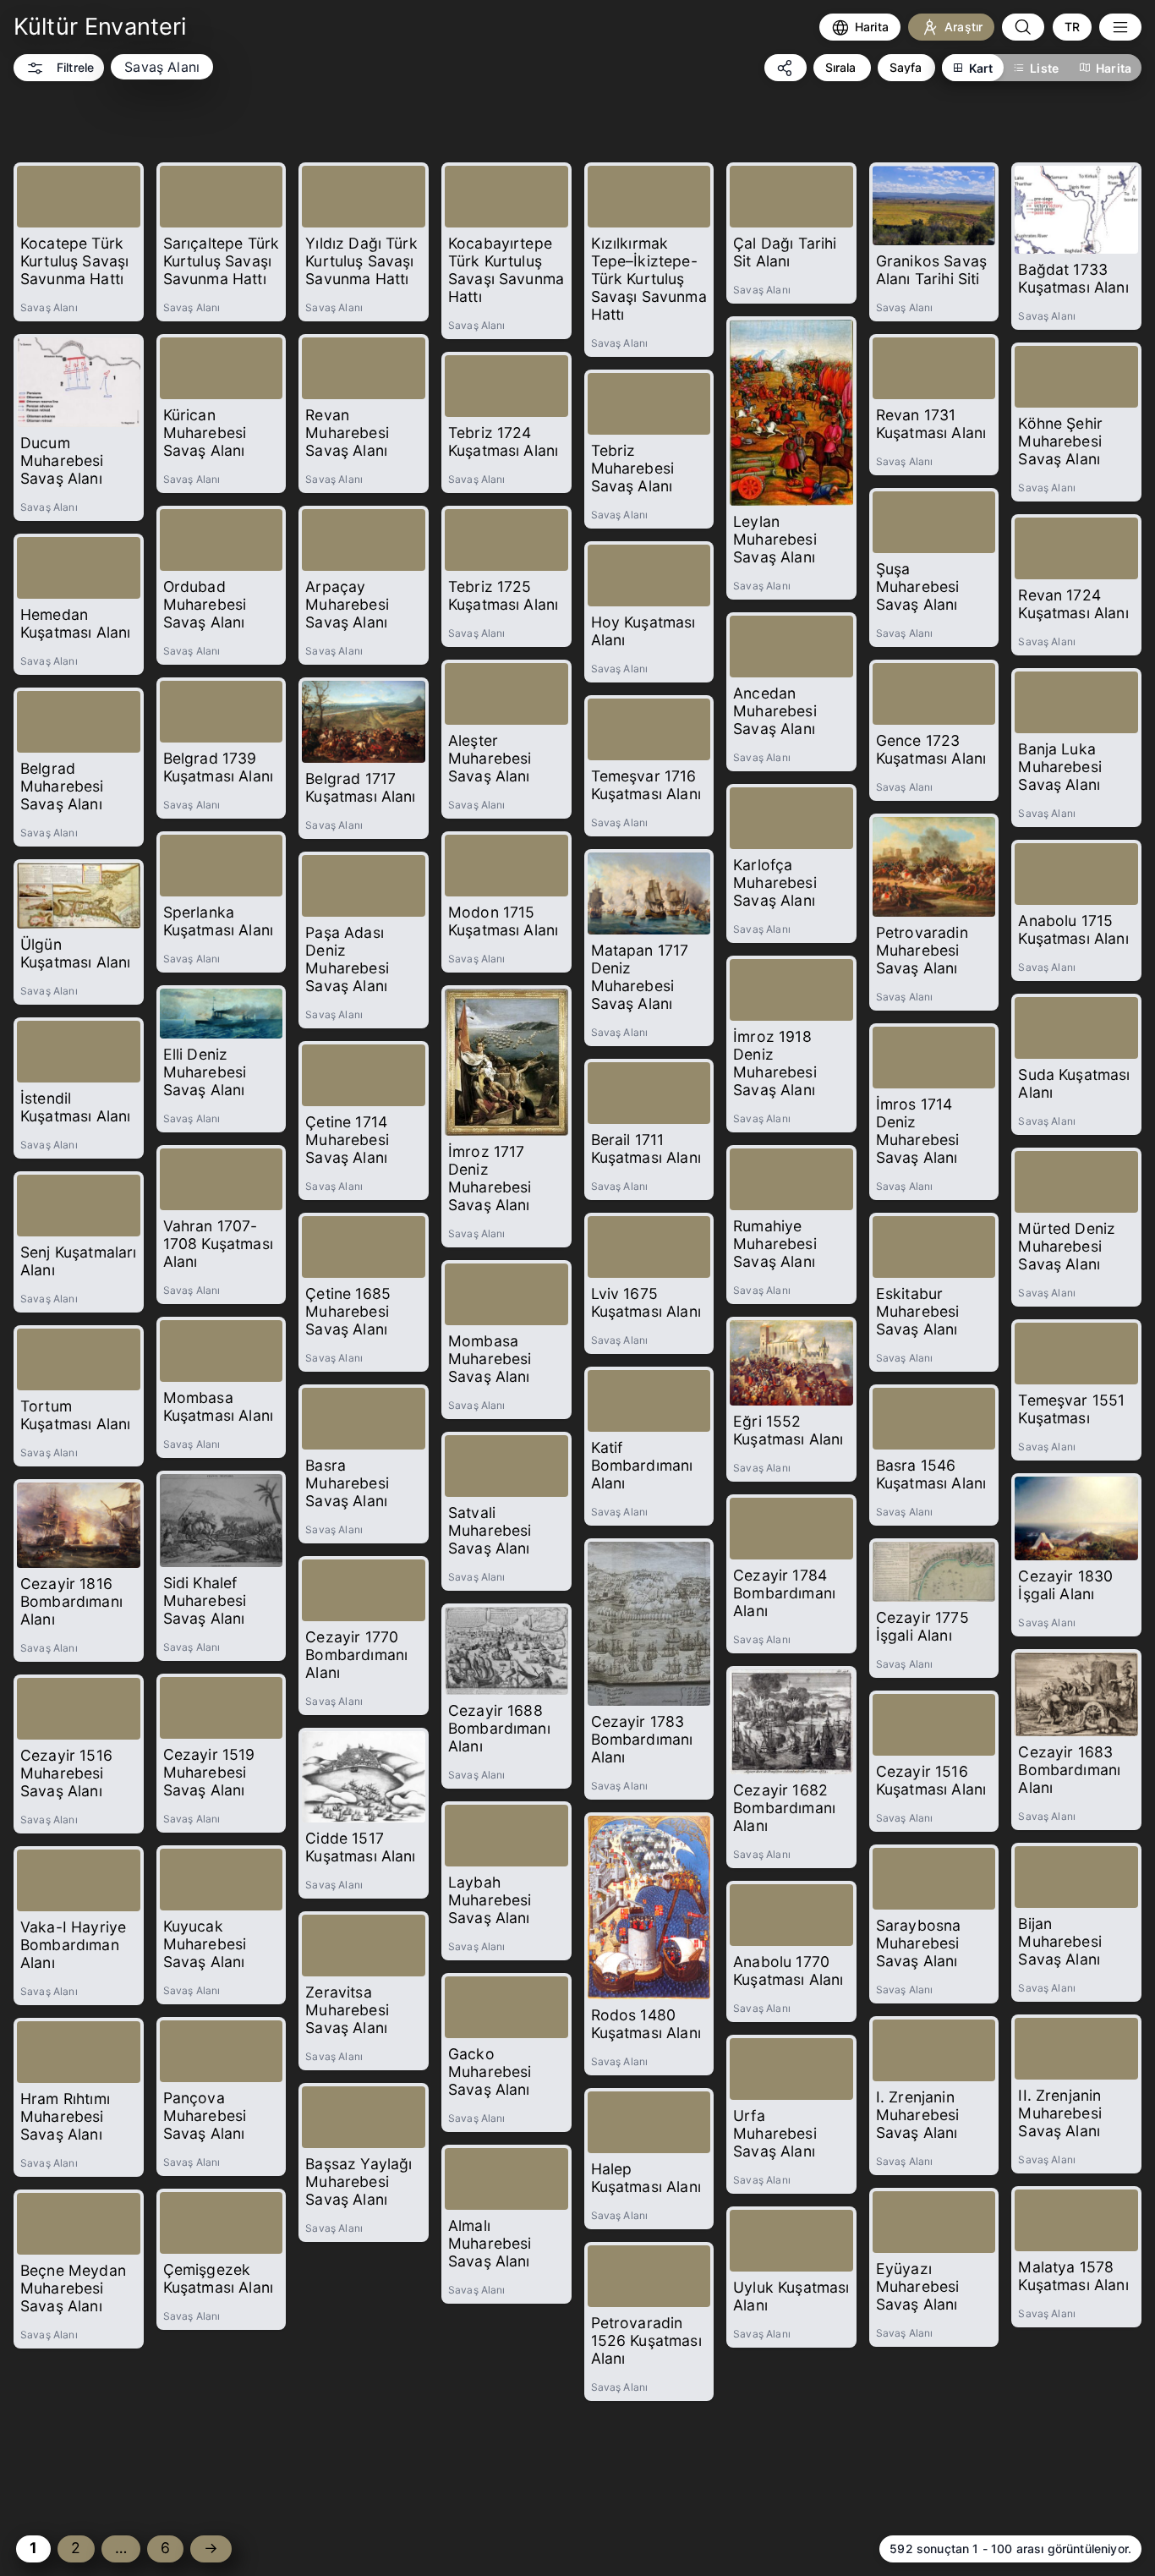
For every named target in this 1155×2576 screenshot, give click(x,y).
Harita (1114, 68)
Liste (1044, 68)
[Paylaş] (786, 68)
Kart (981, 68)
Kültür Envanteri (100, 27)
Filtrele (75, 67)
